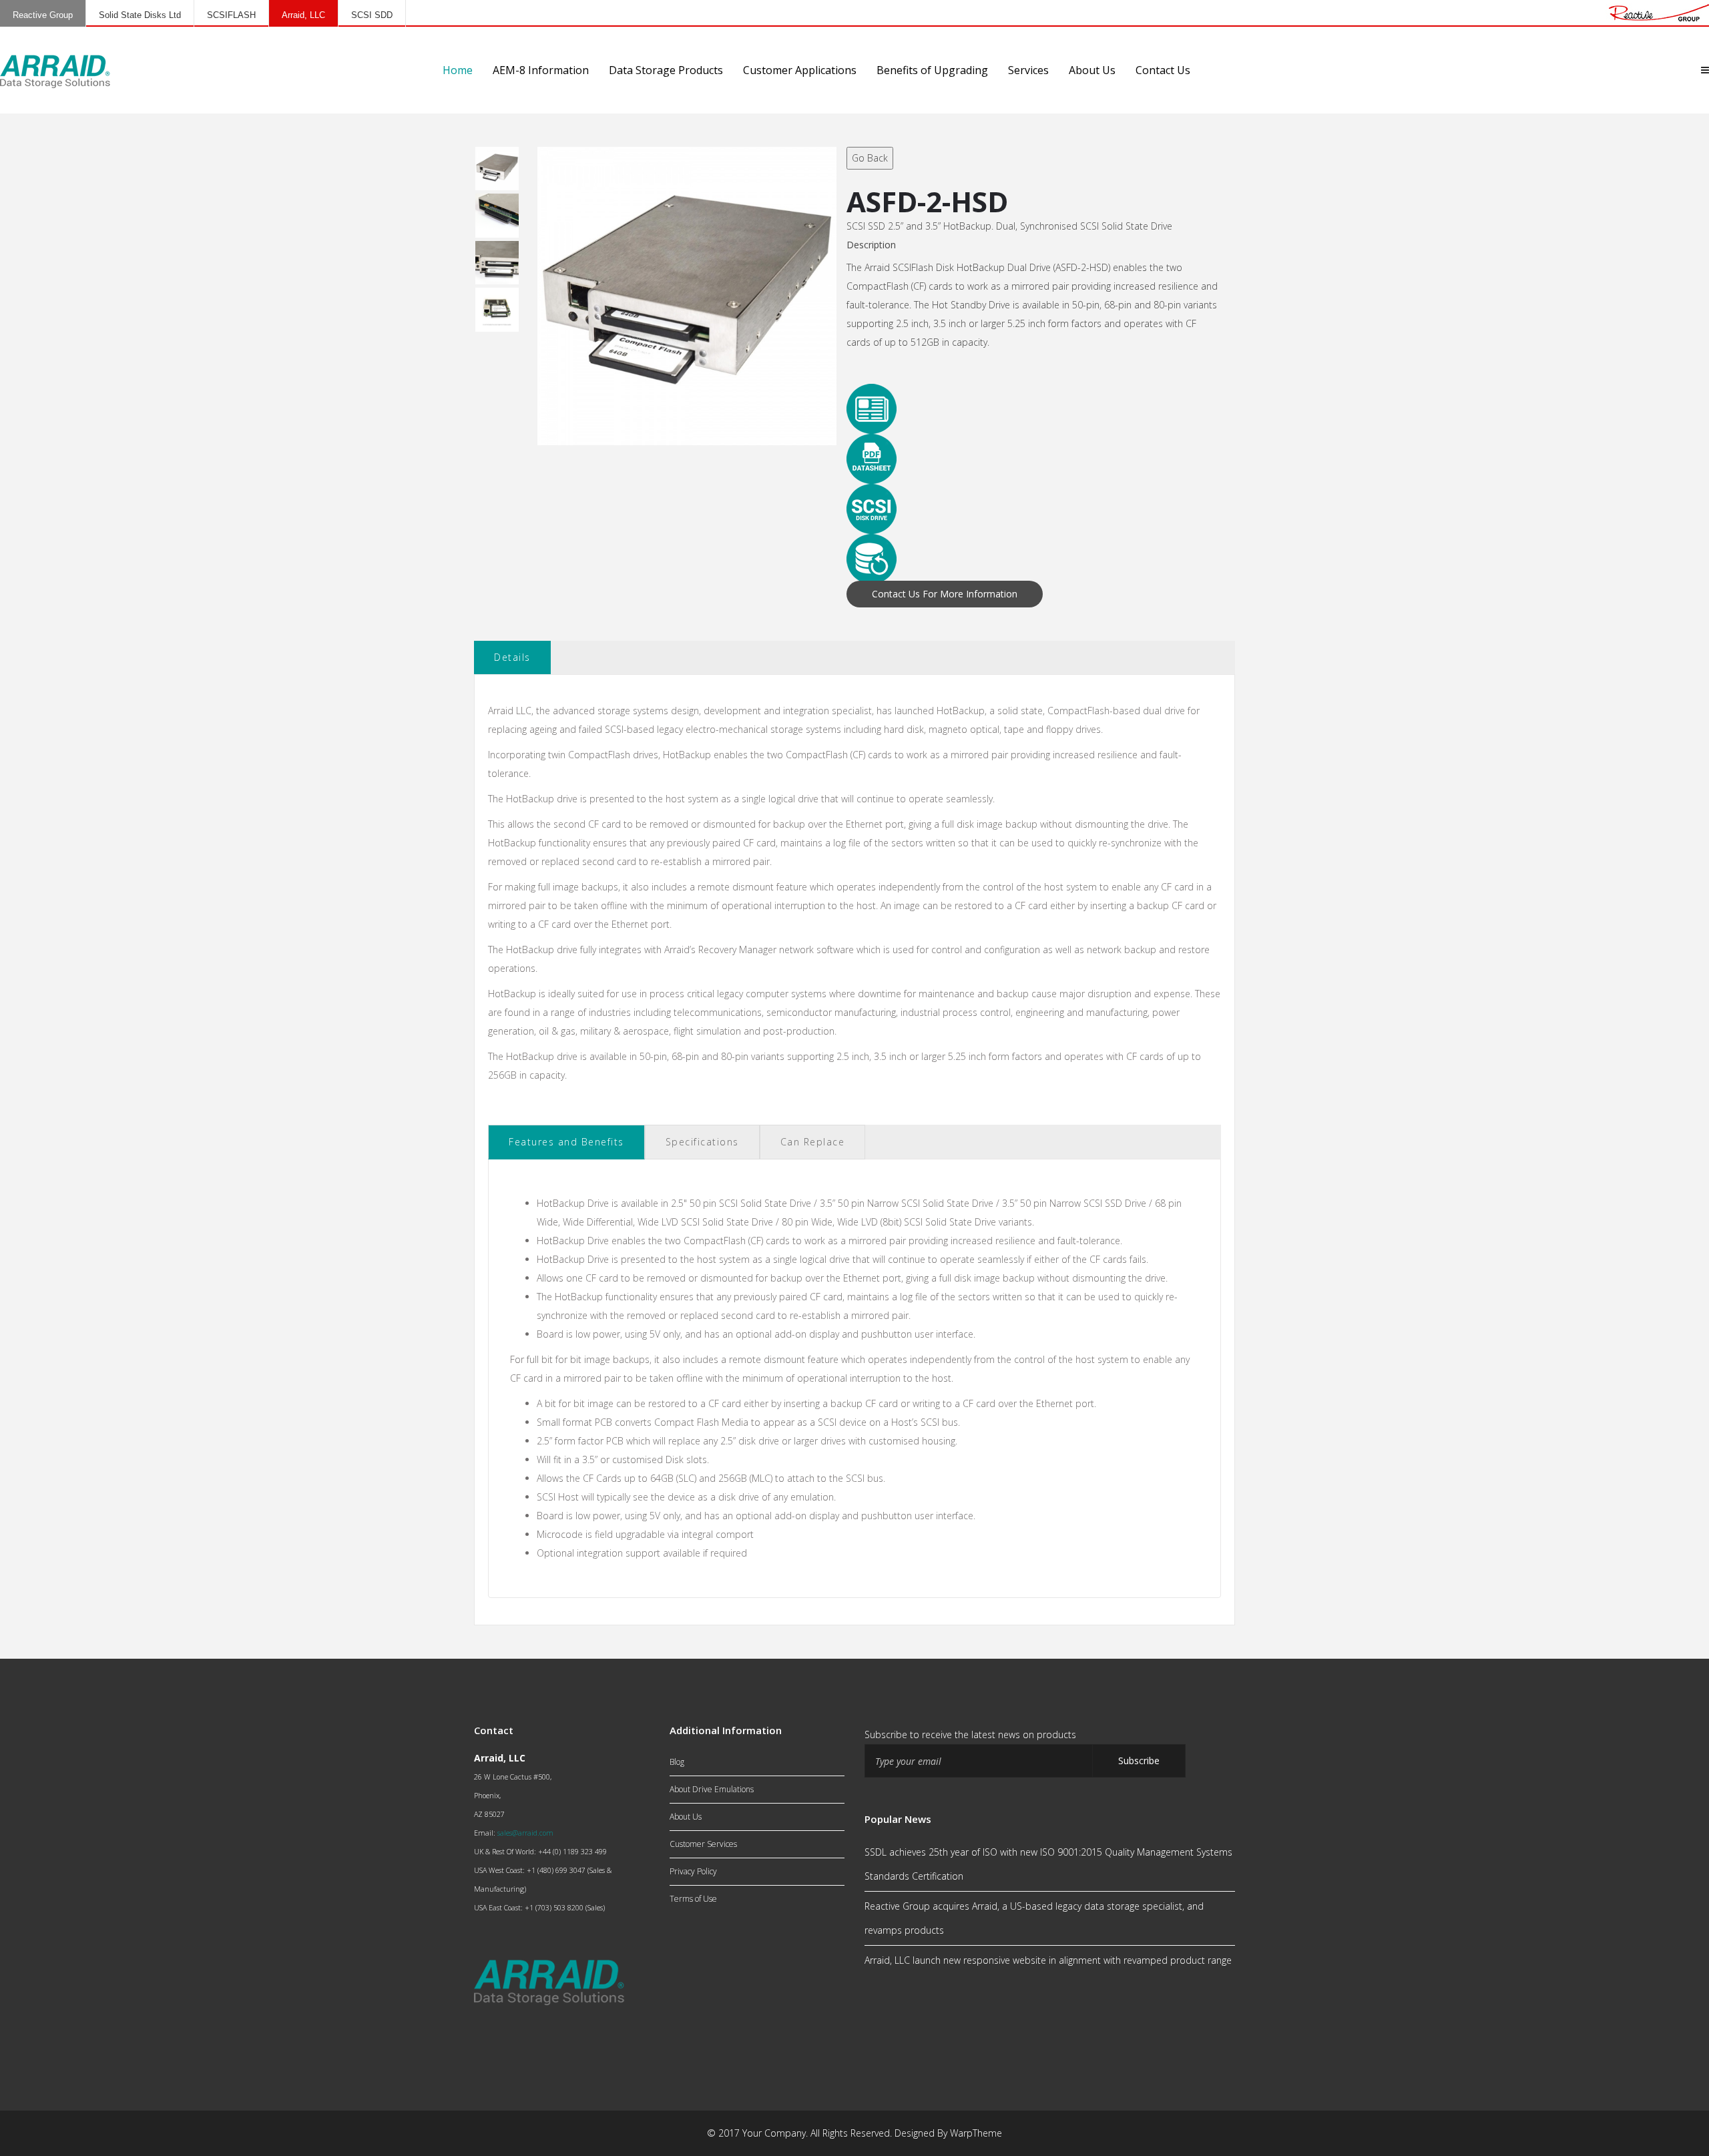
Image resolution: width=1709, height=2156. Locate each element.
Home (458, 70)
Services (1028, 70)
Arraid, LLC (303, 15)
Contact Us (1163, 70)
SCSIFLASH (231, 15)
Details (512, 657)
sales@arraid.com (525, 1833)
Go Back (870, 158)
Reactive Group (43, 15)
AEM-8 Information (541, 70)
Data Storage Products (666, 70)
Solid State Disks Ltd (140, 15)
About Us (1092, 70)
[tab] (566, 1142)
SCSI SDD (372, 15)
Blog (677, 1762)
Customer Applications (800, 70)
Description (871, 245)
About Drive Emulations (712, 1789)
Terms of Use (693, 1899)
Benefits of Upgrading (932, 70)
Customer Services (703, 1844)
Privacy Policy (693, 1871)
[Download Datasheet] (1033, 459)
